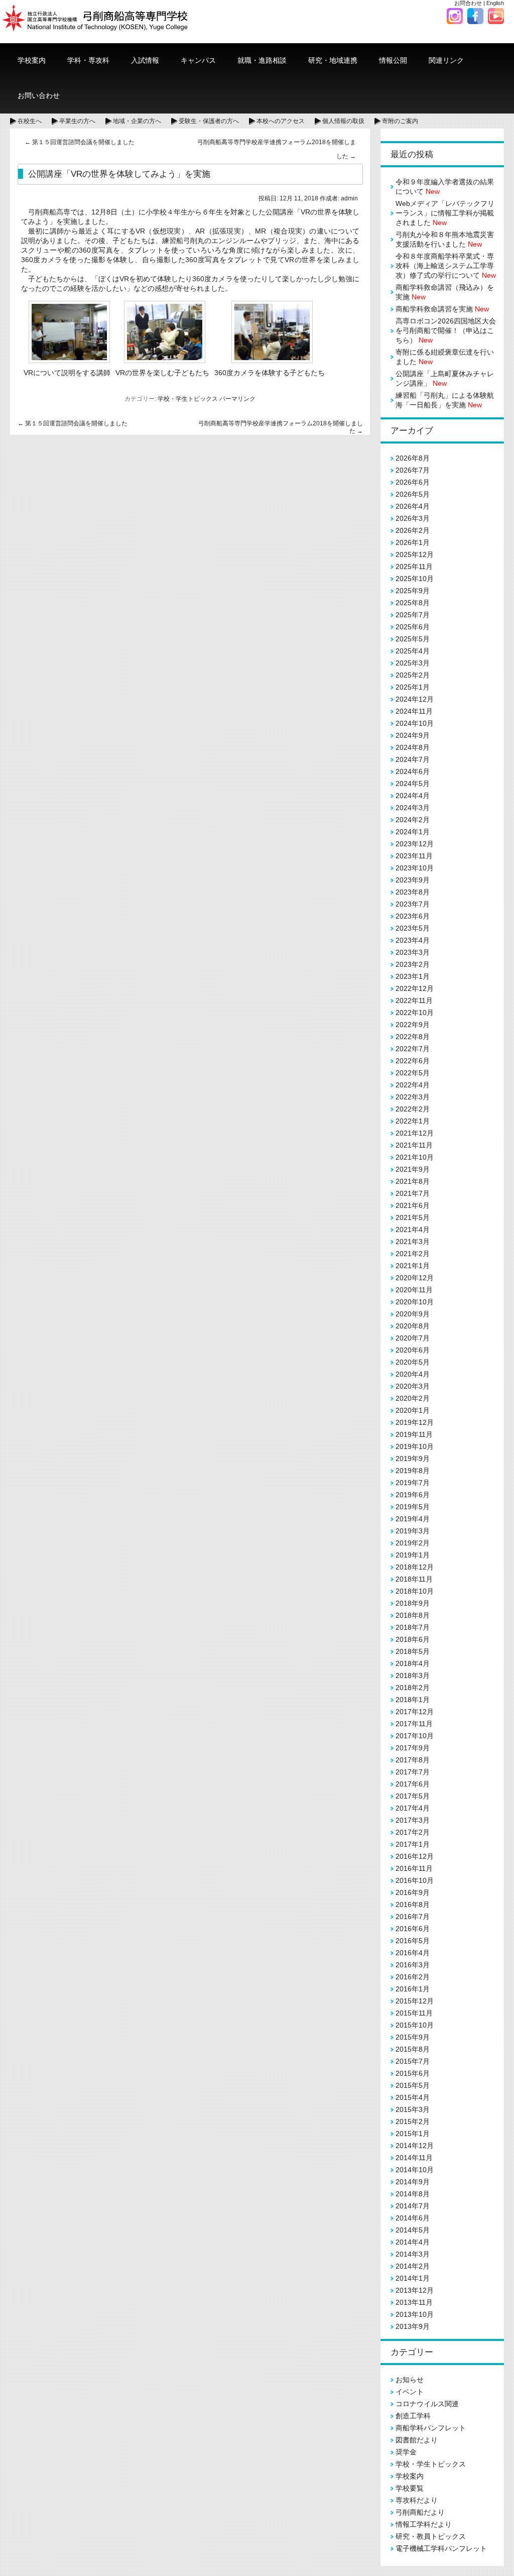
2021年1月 (413, 1266)
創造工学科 (413, 2416)
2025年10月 (415, 579)
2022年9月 (413, 1025)
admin (349, 198)
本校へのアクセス (281, 121)
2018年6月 (413, 1639)
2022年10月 (415, 1013)
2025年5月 (413, 639)
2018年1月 (413, 1700)
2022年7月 (413, 1049)
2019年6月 (413, 1495)
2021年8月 (413, 1181)
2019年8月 (413, 1471)
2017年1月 (413, 1844)
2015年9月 (413, 2037)
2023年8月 (413, 892)
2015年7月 (413, 2061)
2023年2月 (413, 964)
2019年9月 (413, 1459)
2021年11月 (414, 1145)
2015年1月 (413, 2134)
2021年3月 (413, 1242)
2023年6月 (413, 916)
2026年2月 (413, 530)
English (495, 3)
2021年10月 (415, 1157)
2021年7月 (413, 1193)
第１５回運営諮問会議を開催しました (80, 142)
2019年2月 (413, 1543)
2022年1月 (413, 1121)
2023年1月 (413, 976)
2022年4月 (413, 1085)
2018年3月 (413, 1675)
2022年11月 (414, 1000)
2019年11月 (414, 1434)
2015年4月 (413, 2097)
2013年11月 (414, 2302)
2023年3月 (413, 952)
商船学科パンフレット (431, 2428)
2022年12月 (415, 988)
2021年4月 (413, 1229)
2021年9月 (413, 1169)
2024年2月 (413, 820)
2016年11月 (414, 1868)
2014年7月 (413, 2206)
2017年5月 (413, 1796)
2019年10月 (415, 1446)
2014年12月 (415, 2146)
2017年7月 (413, 1772)
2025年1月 (413, 687)
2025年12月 (415, 554)
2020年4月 (413, 1374)
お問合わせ (468, 3)
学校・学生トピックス (188, 399)
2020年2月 (413, 1398)
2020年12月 (415, 1278)
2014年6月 (413, 2218)
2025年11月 (414, 567)
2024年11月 (414, 711)
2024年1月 (413, 832)
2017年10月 (415, 1736)
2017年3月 (413, 1820)
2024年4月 (413, 796)
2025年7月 (413, 615)
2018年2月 (413, 1688)
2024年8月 (413, 747)
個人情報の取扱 (343, 121)
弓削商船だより (420, 2512)
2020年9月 (413, 1314)
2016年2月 (413, 1977)
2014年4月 (413, 2242)
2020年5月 (413, 1362)
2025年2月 (413, 675)
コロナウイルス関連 (427, 2404)
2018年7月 (413, 1627)
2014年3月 (413, 2254)
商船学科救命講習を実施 (442, 309)
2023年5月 (413, 928)
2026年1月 (413, 542)
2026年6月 (413, 482)
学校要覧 (410, 2488)
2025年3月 (413, 663)
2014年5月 (413, 2230)
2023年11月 (414, 856)
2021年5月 (413, 1217)
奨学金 (406, 2452)
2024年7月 (413, 759)
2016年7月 (413, 1917)
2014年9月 (413, 2182)
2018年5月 (413, 1651)
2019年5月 (413, 1507)
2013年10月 (415, 2314)
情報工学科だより (424, 2524)
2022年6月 (413, 1061)
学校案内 (410, 2476)
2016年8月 (413, 1905)
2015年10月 (415, 2025)
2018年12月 (415, 1567)
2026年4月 (413, 506)
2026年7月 (413, 470)
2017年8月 (413, 1760)
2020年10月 (415, 1302)
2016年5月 (413, 1941)
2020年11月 (414, 1290)
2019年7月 (413, 1483)
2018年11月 (414, 1579)
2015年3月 (413, 2109)
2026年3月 (413, 518)
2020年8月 (413, 1326)
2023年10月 (415, 868)
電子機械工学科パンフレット (441, 2548)
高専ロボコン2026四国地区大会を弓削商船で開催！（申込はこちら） (446, 330)
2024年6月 (413, 771)
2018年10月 (415, 1591)
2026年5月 (413, 494)
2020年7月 (413, 1338)
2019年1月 (413, 1555)
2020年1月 (413, 1410)
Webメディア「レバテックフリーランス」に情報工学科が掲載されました (445, 213)
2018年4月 (413, 1663)
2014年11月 (414, 2158)
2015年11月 (414, 2013)
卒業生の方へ (77, 121)
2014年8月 (413, 2194)
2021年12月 (415, 1133)
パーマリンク (237, 399)
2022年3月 (413, 1097)
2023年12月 (415, 844)
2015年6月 (413, 2073)
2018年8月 (413, 1615)
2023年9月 (413, 880)
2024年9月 (413, 735)
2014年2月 (413, 2266)
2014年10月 (415, 2170)
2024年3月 (413, 808)
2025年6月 (413, 627)
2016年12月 (415, 1856)
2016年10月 (415, 1880)
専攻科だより (417, 2500)
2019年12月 (415, 1422)
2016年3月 (413, 1965)
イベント (410, 2392)
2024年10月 (415, 723)
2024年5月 (413, 783)
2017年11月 (414, 1724)
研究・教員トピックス (431, 2536)
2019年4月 (413, 1519)
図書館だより (417, 2440)
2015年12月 (415, 2001)
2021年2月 (413, 1254)
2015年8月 (413, 2049)
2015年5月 (413, 2085)
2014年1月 (413, 2278)
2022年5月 (413, 1073)
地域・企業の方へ (137, 121)
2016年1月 (413, 1989)
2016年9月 (413, 1892)
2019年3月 (413, 1531)
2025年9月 (413, 591)
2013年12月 (415, 2290)
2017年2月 (413, 1832)
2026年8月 (413, 458)
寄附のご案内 (400, 121)
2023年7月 (413, 904)
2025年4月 (413, 651)
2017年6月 (413, 1784)
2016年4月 (413, 1953)
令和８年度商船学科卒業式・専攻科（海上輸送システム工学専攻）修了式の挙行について (446, 266)
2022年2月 (413, 1109)
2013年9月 (413, 2326)
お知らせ (410, 2380)
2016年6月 (413, 1929)
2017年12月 (415, 1712)
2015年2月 (413, 2121)
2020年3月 (413, 1386)
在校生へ (30, 121)
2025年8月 (413, 603)
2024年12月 (415, 699)
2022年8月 (413, 1037)
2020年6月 (413, 1350)
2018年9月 (413, 1603)
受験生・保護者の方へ (209, 121)
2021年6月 (413, 1205)
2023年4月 (413, 940)
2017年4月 (413, 1808)
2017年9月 (413, 1748)
